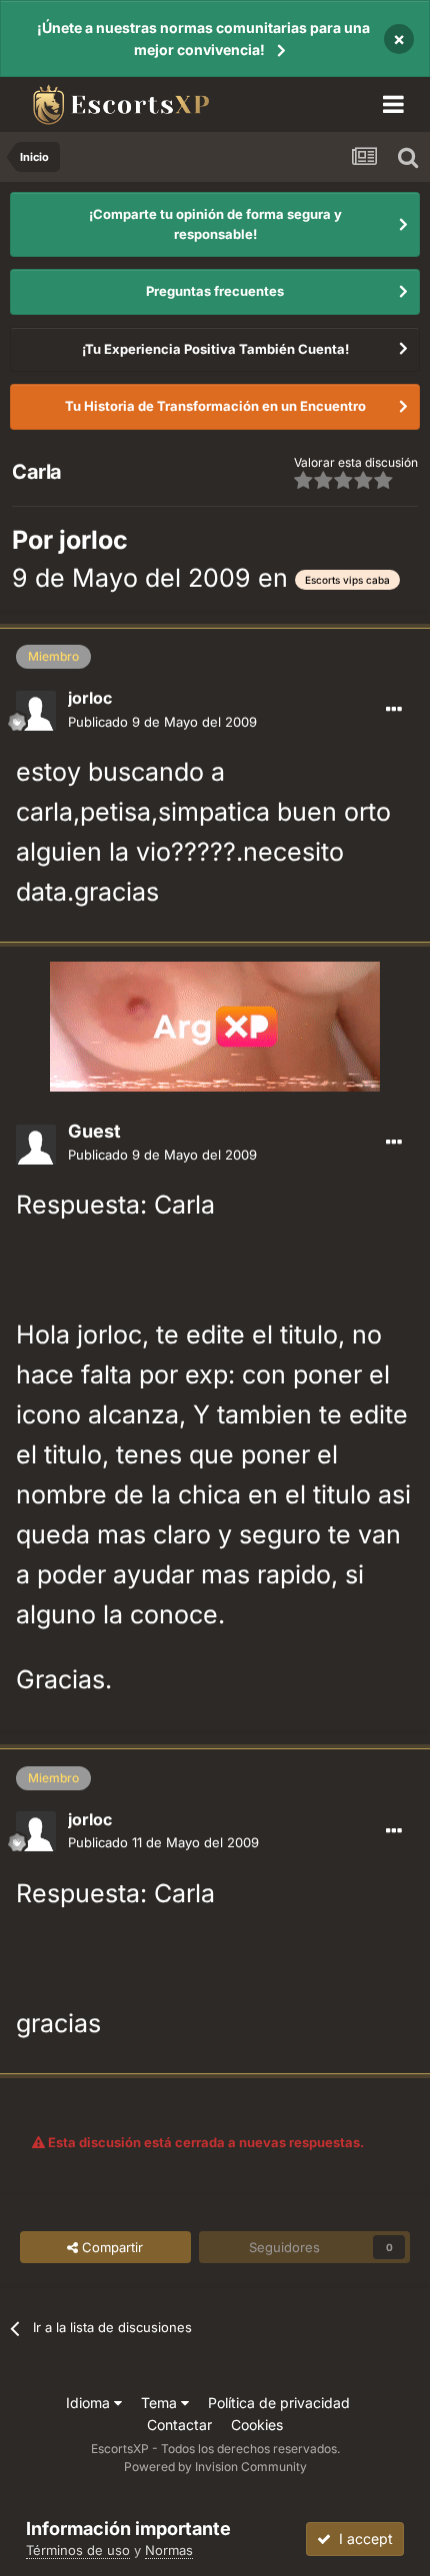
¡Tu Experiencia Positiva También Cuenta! (215, 349)
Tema (161, 2403)
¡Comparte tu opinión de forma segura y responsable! (215, 224)
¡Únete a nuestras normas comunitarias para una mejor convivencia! (203, 38)
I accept (362, 2539)
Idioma (90, 2403)
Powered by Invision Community (215, 2467)
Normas (169, 2550)
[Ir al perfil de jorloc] (36, 711)
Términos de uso (78, 2550)
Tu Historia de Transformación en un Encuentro (215, 406)
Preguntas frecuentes (215, 291)
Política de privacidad (279, 2403)
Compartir (110, 2247)
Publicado (162, 722)
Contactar (179, 2425)
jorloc (93, 540)
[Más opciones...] (394, 710)
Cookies (257, 2425)
